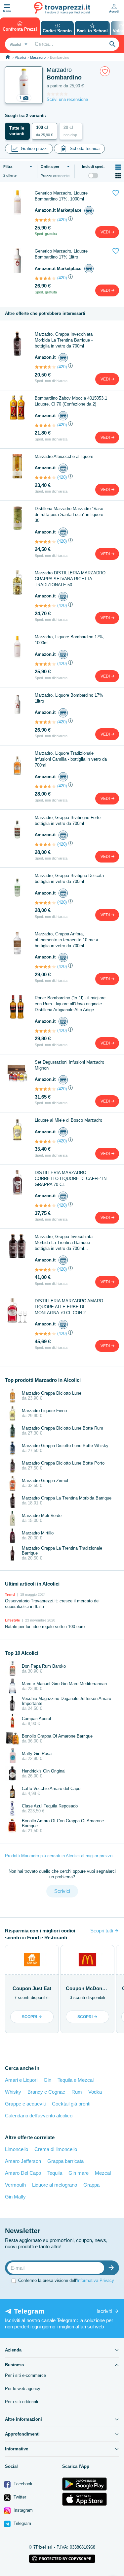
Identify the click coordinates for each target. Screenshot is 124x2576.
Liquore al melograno (55, 2185)
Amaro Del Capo (23, 2173)
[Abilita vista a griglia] (118, 176)
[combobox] (18, 44)
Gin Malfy (15, 2197)
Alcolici (20, 57)
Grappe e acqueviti (25, 2104)
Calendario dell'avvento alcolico (39, 2116)
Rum (77, 2092)
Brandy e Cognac (46, 2092)
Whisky (13, 2092)
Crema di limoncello (56, 2149)
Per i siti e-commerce (25, 2375)
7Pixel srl (43, 2547)
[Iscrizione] (113, 2268)
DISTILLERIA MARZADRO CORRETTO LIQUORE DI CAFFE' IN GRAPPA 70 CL (71, 1179)
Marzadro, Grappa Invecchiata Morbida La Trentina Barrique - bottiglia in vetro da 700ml (64, 340)
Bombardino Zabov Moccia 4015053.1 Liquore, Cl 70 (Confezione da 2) (71, 401)
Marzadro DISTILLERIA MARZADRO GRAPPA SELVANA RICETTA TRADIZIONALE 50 (70, 579)
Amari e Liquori (21, 2080)
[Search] (112, 44)
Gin (47, 2080)
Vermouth (15, 2185)
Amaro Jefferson (23, 2161)
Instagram (22, 2510)
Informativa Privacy (95, 2280)
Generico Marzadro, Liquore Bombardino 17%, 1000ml (61, 196)
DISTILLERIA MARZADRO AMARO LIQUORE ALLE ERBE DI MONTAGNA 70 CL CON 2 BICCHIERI (69, 1307)
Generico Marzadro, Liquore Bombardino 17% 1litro (61, 254)
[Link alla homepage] (8, 57)
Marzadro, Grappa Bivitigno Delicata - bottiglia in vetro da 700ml (71, 879)
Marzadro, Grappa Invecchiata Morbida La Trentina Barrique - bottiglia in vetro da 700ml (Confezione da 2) (64, 1243)
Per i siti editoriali (21, 2402)
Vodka (95, 2092)
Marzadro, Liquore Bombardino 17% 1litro (69, 698)
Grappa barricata (65, 2161)
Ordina (50, 167)
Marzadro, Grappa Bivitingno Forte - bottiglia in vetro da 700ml (69, 820)
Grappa (91, 2185)
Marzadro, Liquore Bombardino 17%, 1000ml (70, 640)
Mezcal (103, 2173)
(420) (62, 220)
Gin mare (79, 2173)
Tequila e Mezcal (76, 2080)
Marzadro (38, 57)
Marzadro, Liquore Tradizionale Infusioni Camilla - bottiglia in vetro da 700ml (71, 759)
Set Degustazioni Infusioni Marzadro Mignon (69, 1065)
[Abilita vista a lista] (118, 167)
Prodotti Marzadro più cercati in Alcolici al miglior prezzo (59, 1856)
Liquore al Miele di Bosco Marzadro (68, 1120)
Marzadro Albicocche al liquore (64, 456)
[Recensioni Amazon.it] (45, 220)
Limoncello (17, 2149)
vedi (106, 232)
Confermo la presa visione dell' (66, 2280)
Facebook (22, 2484)
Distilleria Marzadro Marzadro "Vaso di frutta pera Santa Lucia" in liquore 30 (69, 515)
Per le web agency (23, 2389)
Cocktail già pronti (71, 2104)
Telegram (22, 2523)
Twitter (19, 2497)
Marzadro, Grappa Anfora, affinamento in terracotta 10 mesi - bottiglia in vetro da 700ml (68, 940)
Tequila (55, 2173)
